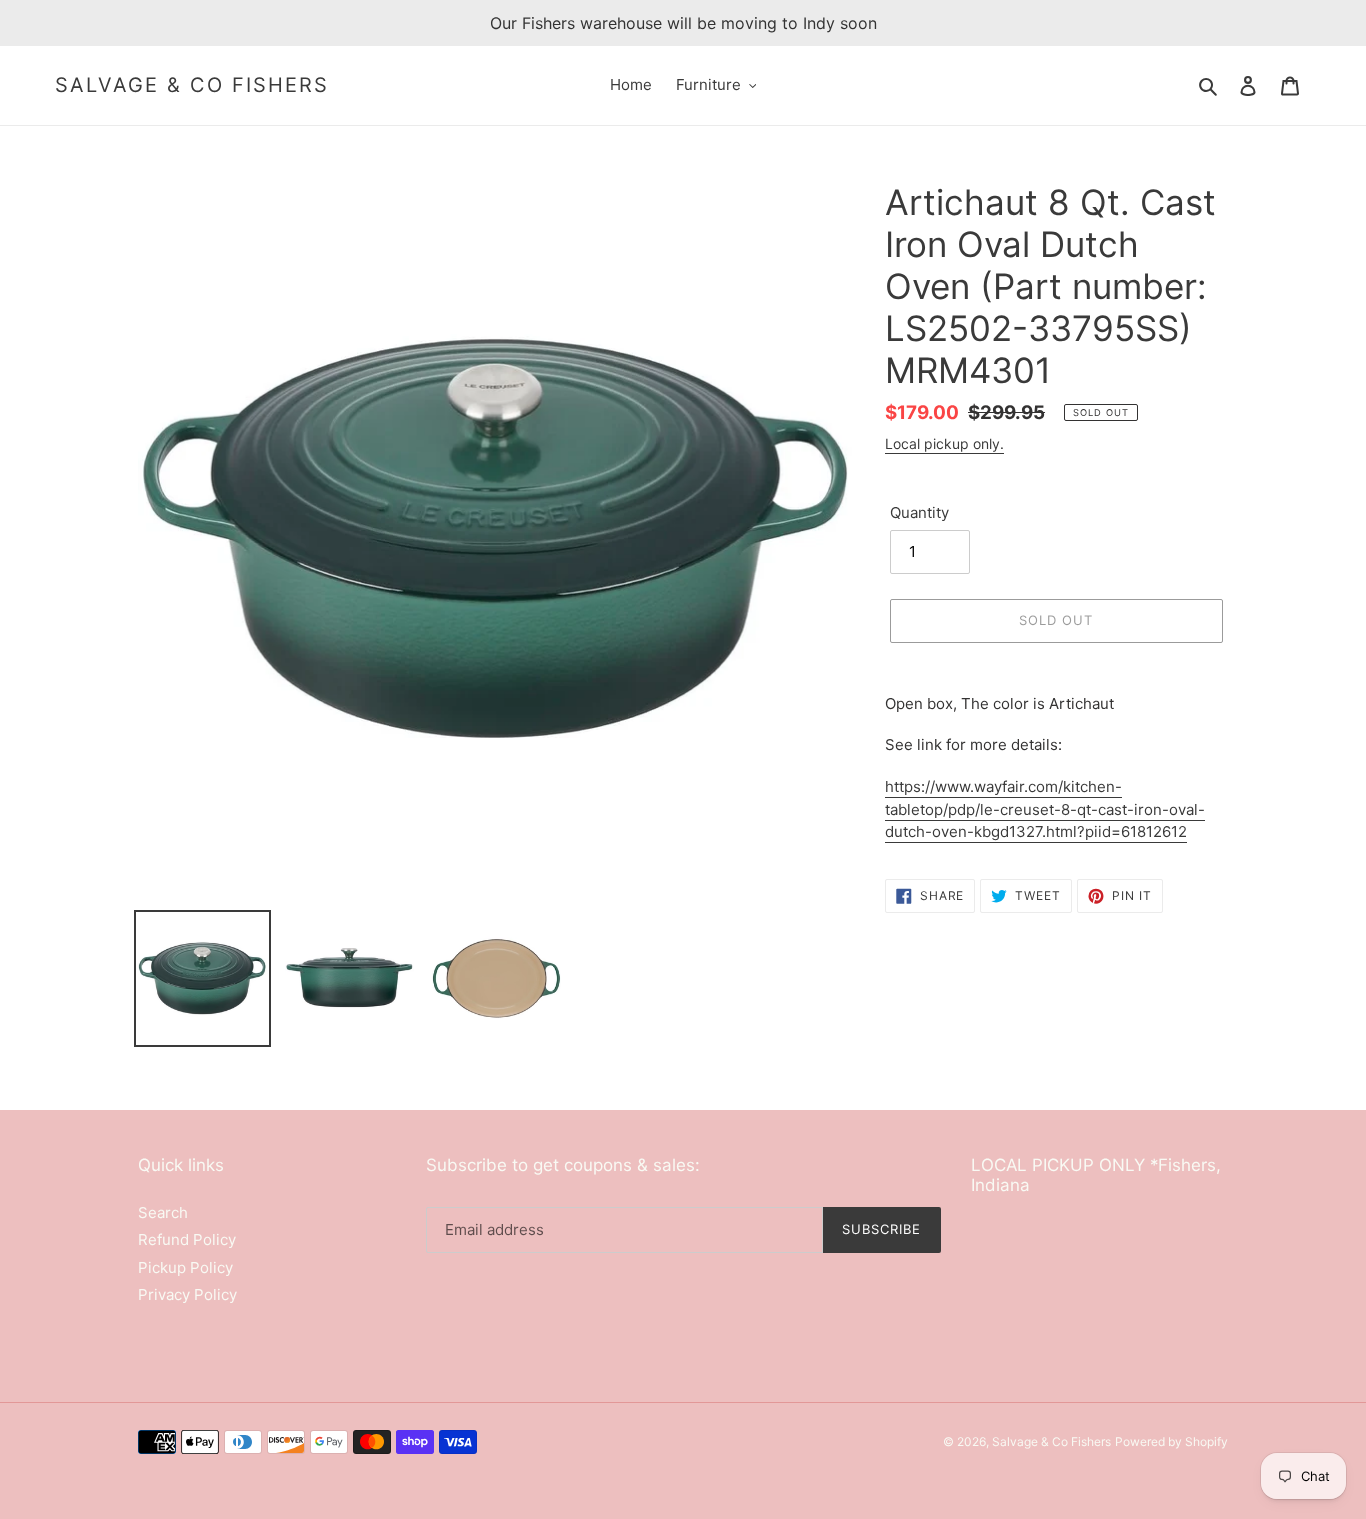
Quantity (919, 512)
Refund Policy (187, 1239)
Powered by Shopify (1171, 1441)
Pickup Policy (185, 1267)
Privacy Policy (187, 1294)
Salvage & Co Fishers (192, 85)
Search (163, 1212)
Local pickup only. (944, 443)
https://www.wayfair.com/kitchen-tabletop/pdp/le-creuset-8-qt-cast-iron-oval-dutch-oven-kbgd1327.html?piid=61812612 (1045, 809)
